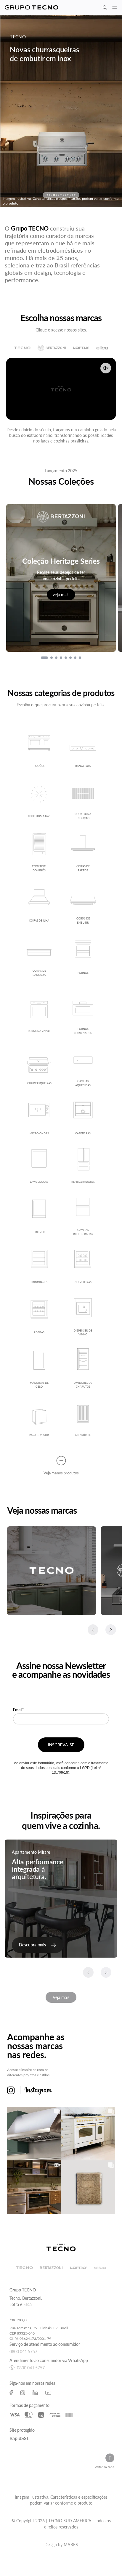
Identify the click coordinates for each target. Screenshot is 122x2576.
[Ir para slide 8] (80, 658)
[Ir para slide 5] (66, 658)
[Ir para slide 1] (44, 658)
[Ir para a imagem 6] (65, 195)
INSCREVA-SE (61, 1745)
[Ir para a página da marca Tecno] (22, 348)
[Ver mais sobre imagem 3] (34, 2187)
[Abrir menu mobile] (115, 7)
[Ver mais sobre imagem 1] (34, 2134)
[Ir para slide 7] (75, 658)
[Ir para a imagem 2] (50, 195)
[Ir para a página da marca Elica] (102, 348)
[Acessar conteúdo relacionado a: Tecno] (52, 1571)
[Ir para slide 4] (61, 658)
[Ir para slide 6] (70, 658)
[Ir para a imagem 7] (68, 195)
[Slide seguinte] (111, 1630)
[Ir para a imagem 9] (75, 195)
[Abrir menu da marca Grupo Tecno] (32, 8)
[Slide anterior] (93, 1630)
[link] (38, 1945)
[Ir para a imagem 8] (72, 195)
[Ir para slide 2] (52, 658)
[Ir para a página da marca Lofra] (81, 348)
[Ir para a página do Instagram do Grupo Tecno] (23, 2393)
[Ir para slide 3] (56, 658)
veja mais (61, 595)
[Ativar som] (106, 368)
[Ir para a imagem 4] (57, 195)
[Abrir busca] (105, 8)
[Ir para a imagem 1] (47, 195)
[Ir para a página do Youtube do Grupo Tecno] (48, 2393)
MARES (71, 2545)
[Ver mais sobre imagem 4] (88, 2187)
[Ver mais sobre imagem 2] (88, 2134)
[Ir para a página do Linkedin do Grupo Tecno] (35, 2393)
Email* (18, 1710)
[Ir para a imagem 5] (61, 195)
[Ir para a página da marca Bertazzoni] (52, 348)
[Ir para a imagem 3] (54, 195)
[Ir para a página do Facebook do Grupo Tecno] (11, 2393)
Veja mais (61, 1997)
